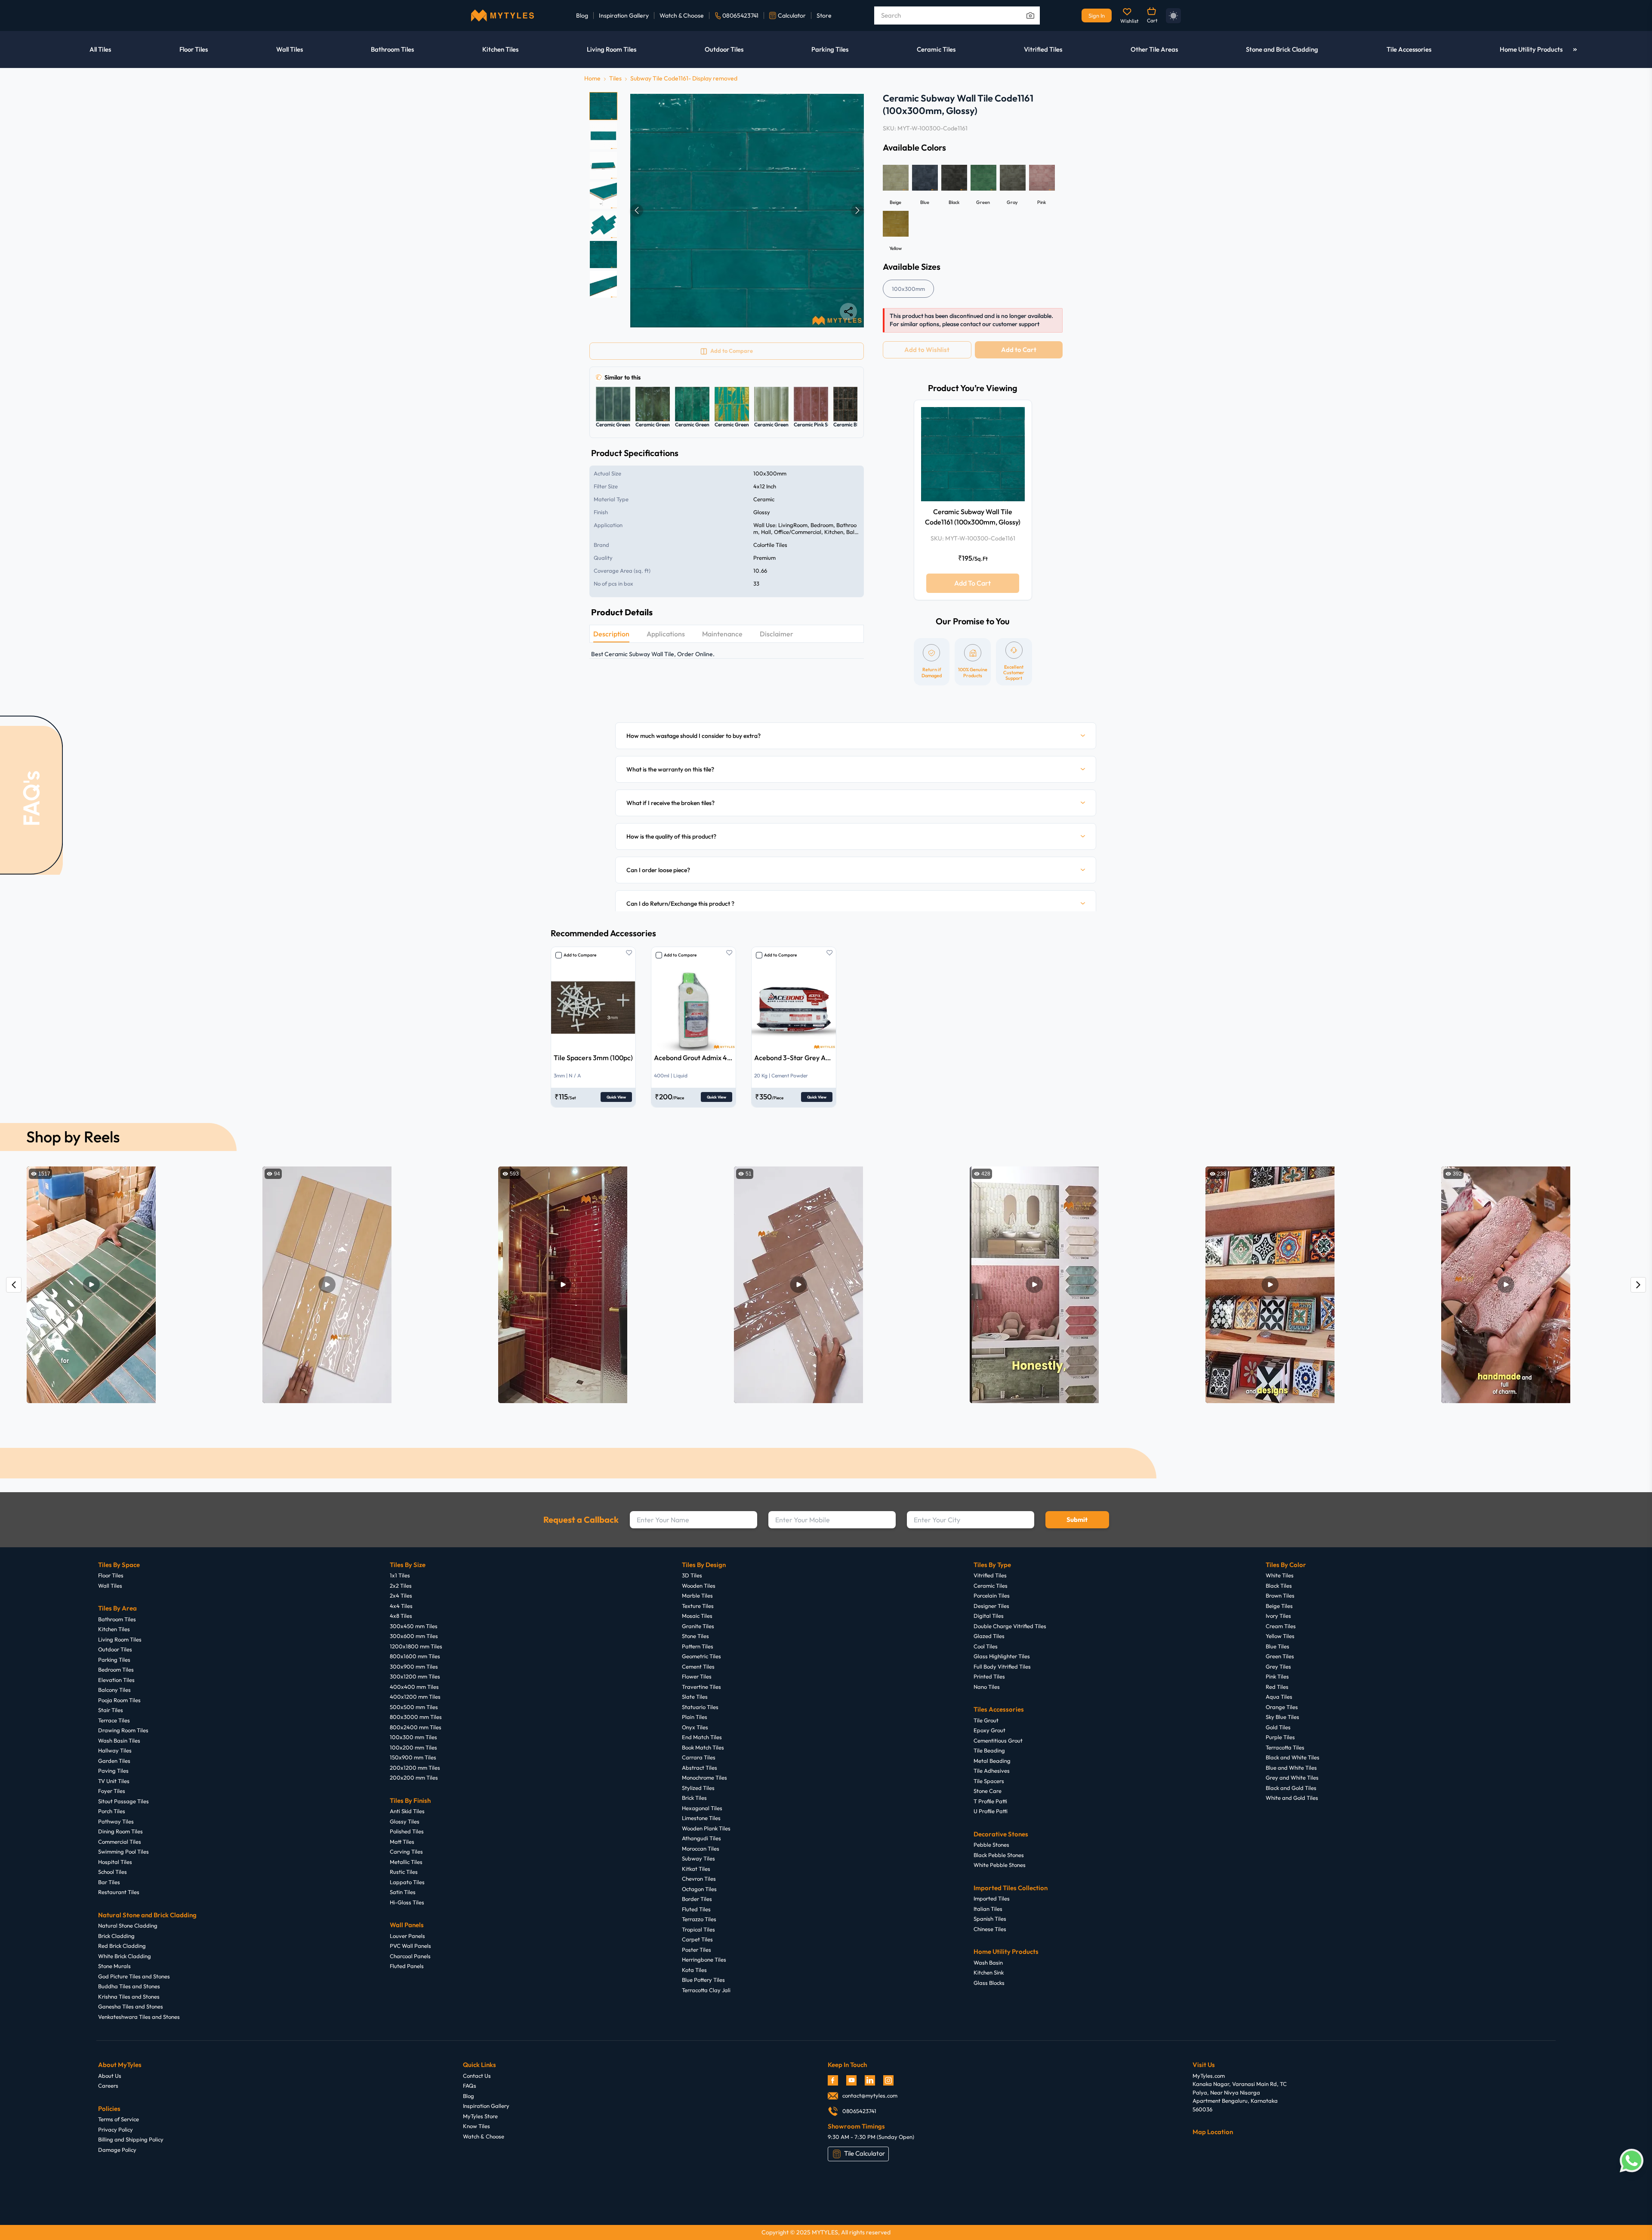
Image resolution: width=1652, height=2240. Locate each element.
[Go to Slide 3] (603, 165)
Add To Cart (972, 583)
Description (611, 634)
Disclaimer (777, 634)
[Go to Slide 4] (603, 195)
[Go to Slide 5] (603, 225)
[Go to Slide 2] (603, 136)
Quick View (616, 1097)
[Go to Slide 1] (603, 106)
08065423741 (740, 15)
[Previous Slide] (637, 210)
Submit (1077, 1520)
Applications (666, 634)
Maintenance (722, 634)
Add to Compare (580, 955)
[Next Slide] (857, 210)
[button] (747, 210)
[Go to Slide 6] (603, 255)
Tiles (615, 78)
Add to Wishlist (927, 350)
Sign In (1097, 15)
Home (592, 78)
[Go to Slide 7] (603, 284)
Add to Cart (1019, 350)
